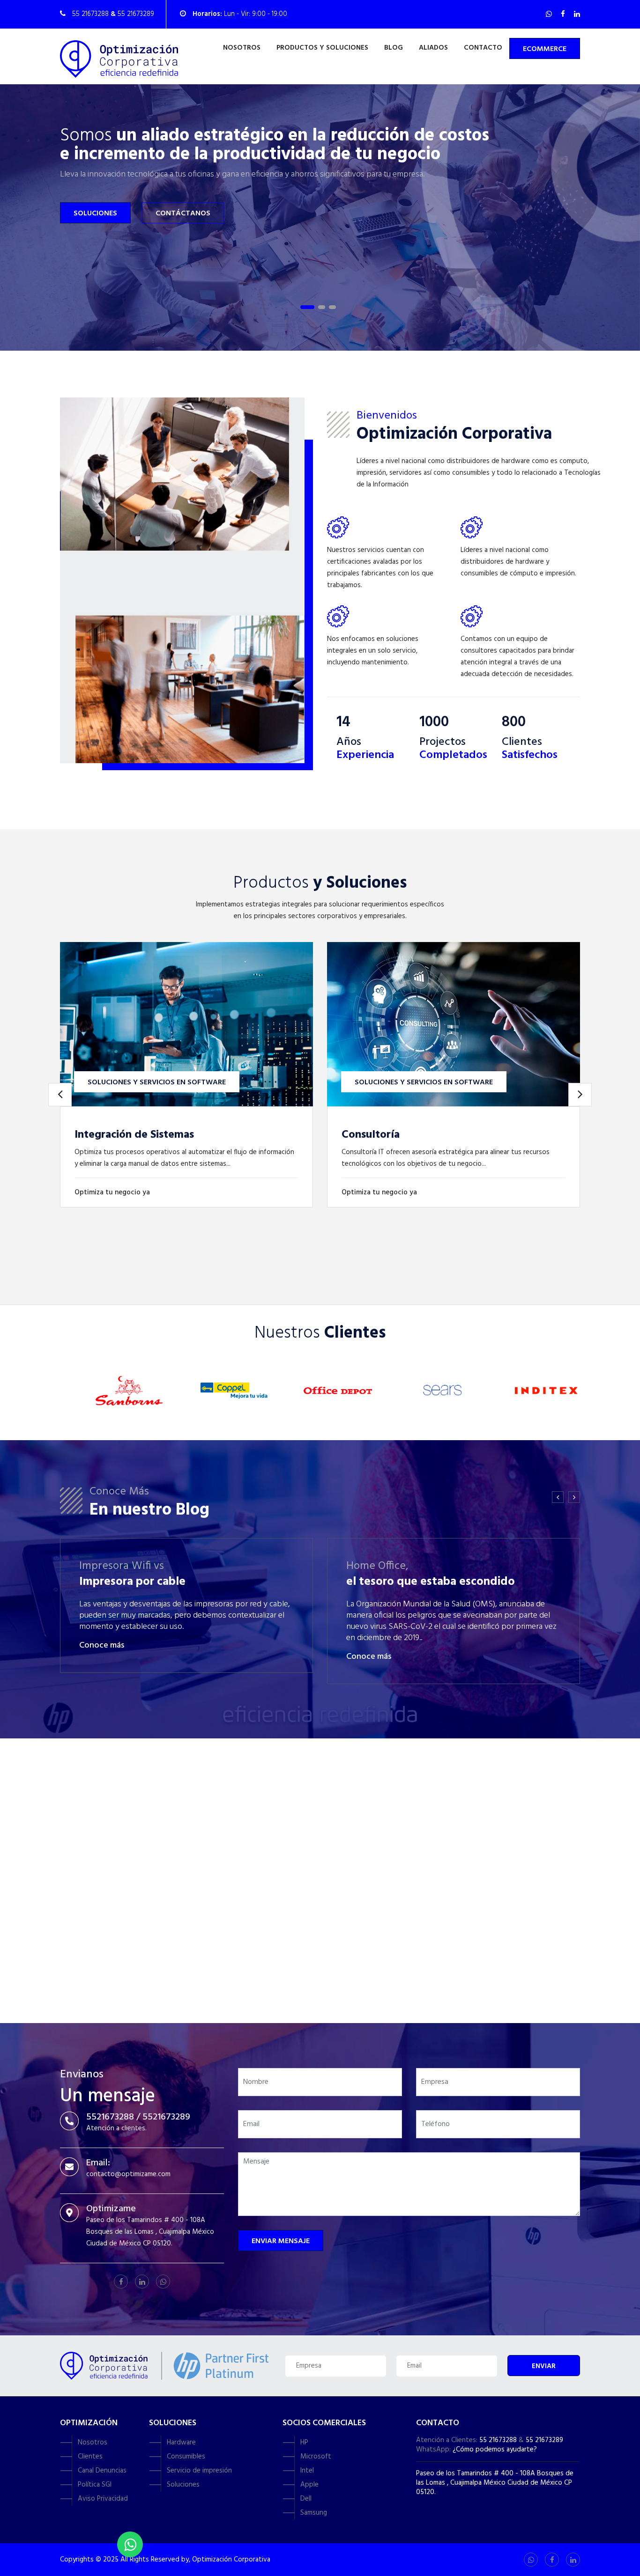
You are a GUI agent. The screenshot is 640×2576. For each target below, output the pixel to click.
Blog (394, 48)
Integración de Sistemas (134, 1135)
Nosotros (242, 48)
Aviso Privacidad (103, 2499)
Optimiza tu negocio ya (113, 1192)
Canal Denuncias (102, 2471)
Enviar (544, 2366)
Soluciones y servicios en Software (157, 1082)
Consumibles (186, 2457)
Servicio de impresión (199, 2471)
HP (304, 2443)
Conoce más (102, 1645)
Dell (306, 2499)
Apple (309, 2485)
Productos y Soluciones (322, 48)
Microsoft (316, 2457)
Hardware (181, 2443)
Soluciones (95, 213)
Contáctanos (183, 213)
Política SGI (95, 2485)
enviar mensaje (281, 2241)
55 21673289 (544, 2440)
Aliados (433, 48)
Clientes (90, 2457)
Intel (307, 2471)
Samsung (314, 2513)
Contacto (483, 48)
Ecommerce (545, 49)
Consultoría (371, 1135)
